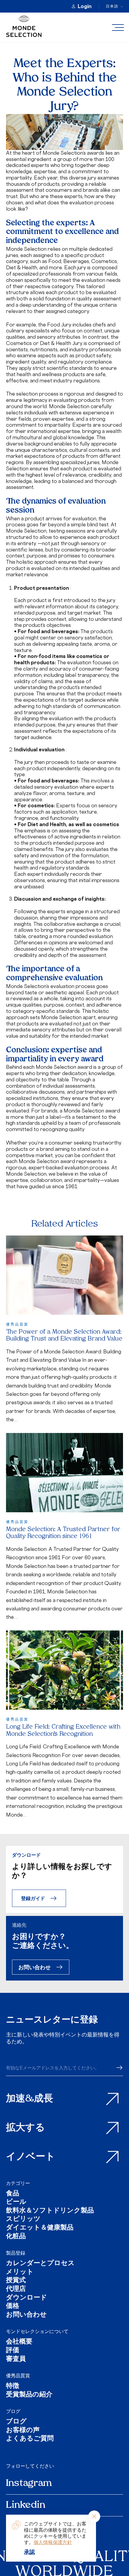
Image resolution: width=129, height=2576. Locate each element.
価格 (13, 2307)
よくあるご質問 (30, 2439)
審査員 (16, 2360)
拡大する (25, 2128)
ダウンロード (27, 2298)
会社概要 (19, 2342)
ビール (16, 2202)
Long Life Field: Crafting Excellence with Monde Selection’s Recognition (63, 1731)
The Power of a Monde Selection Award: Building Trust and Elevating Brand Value (64, 1336)
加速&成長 (30, 2099)
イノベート (31, 2157)
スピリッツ (23, 2219)
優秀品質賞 (18, 2376)
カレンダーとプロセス (40, 2264)
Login (85, 6)
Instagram (29, 2484)
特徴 (13, 2386)
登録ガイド (33, 1898)
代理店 (16, 2289)
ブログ (13, 2411)
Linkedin (26, 2505)
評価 (13, 2351)
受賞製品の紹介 (29, 2395)
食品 (13, 2194)
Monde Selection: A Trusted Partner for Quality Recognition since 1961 (63, 1533)
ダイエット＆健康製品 (40, 2228)
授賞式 (16, 2281)
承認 (29, 2552)
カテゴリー (18, 2183)
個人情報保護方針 (53, 2542)
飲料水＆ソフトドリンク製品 (50, 2211)
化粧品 (16, 2237)
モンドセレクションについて (37, 2331)
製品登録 (16, 2253)
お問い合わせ (34, 1967)
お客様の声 (23, 2431)
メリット (20, 2272)
